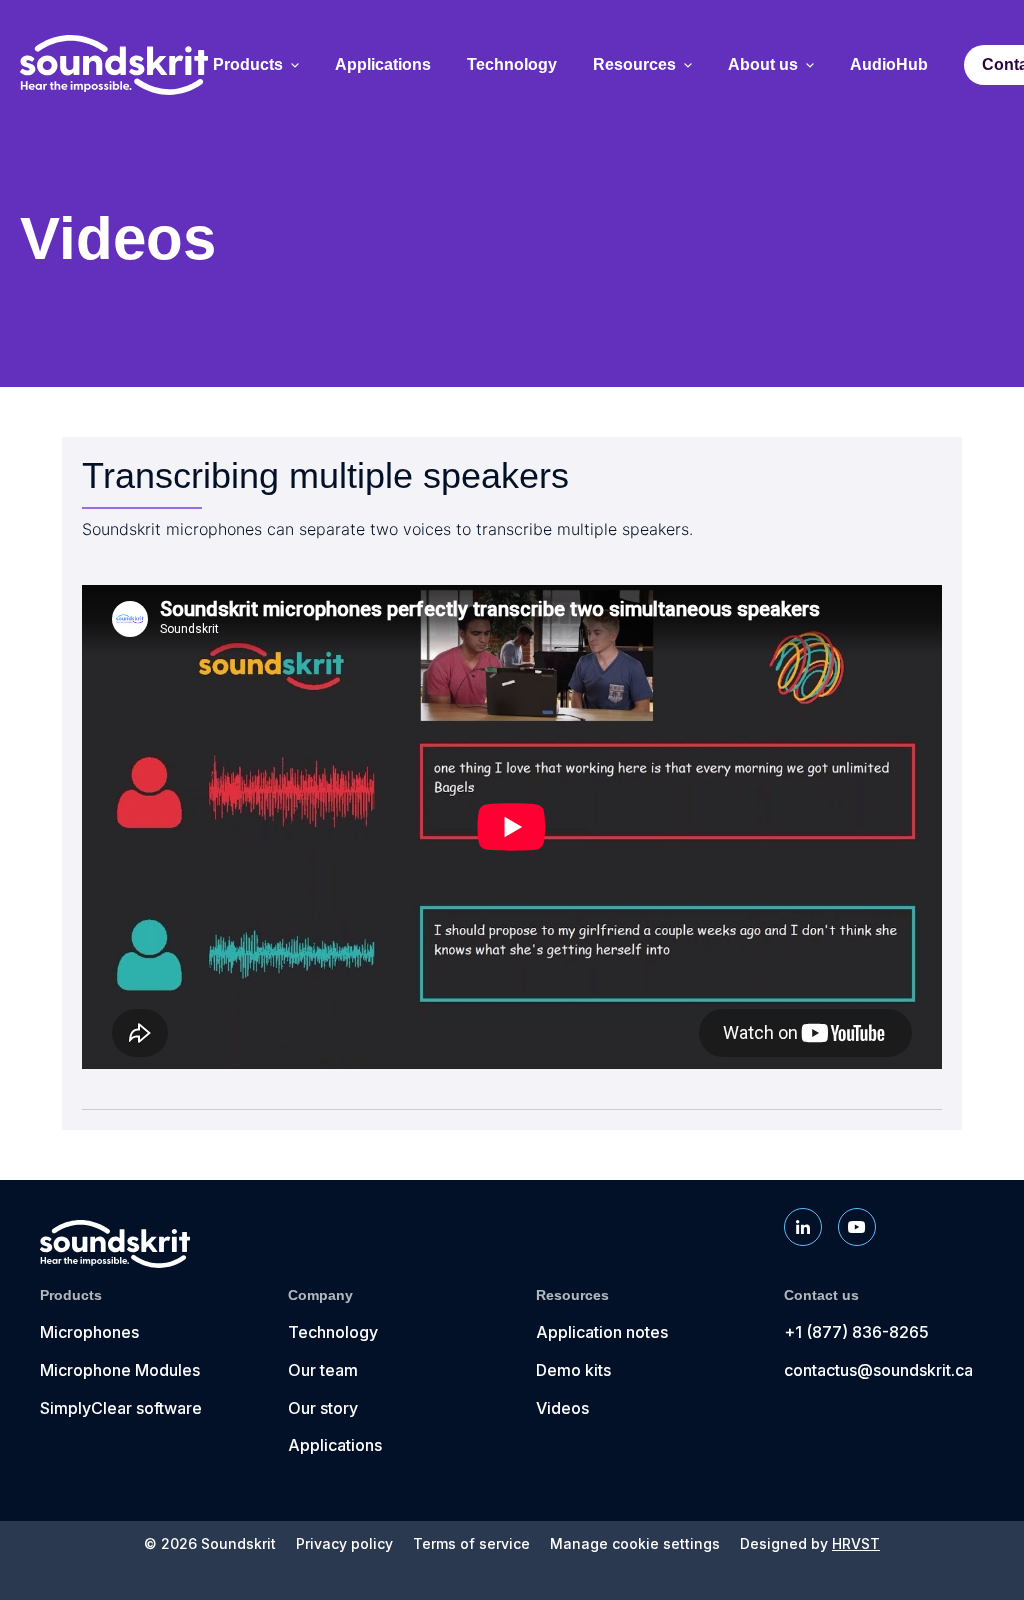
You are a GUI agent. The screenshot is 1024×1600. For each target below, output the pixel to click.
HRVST (856, 1543)
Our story (323, 1408)
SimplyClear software (121, 1408)
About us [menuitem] (763, 65)
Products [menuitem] (248, 65)
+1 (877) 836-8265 (856, 1332)
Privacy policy (344, 1544)
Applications (335, 1445)
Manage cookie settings (635, 1544)
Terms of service (471, 1544)
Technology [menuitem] (512, 65)
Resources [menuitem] (634, 65)
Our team (323, 1370)
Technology (333, 1332)
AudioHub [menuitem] (889, 65)
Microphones (89, 1332)
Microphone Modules (120, 1370)
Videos (562, 1408)
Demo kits (573, 1370)
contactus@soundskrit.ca (878, 1370)
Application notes (602, 1332)
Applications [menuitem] (383, 65)
